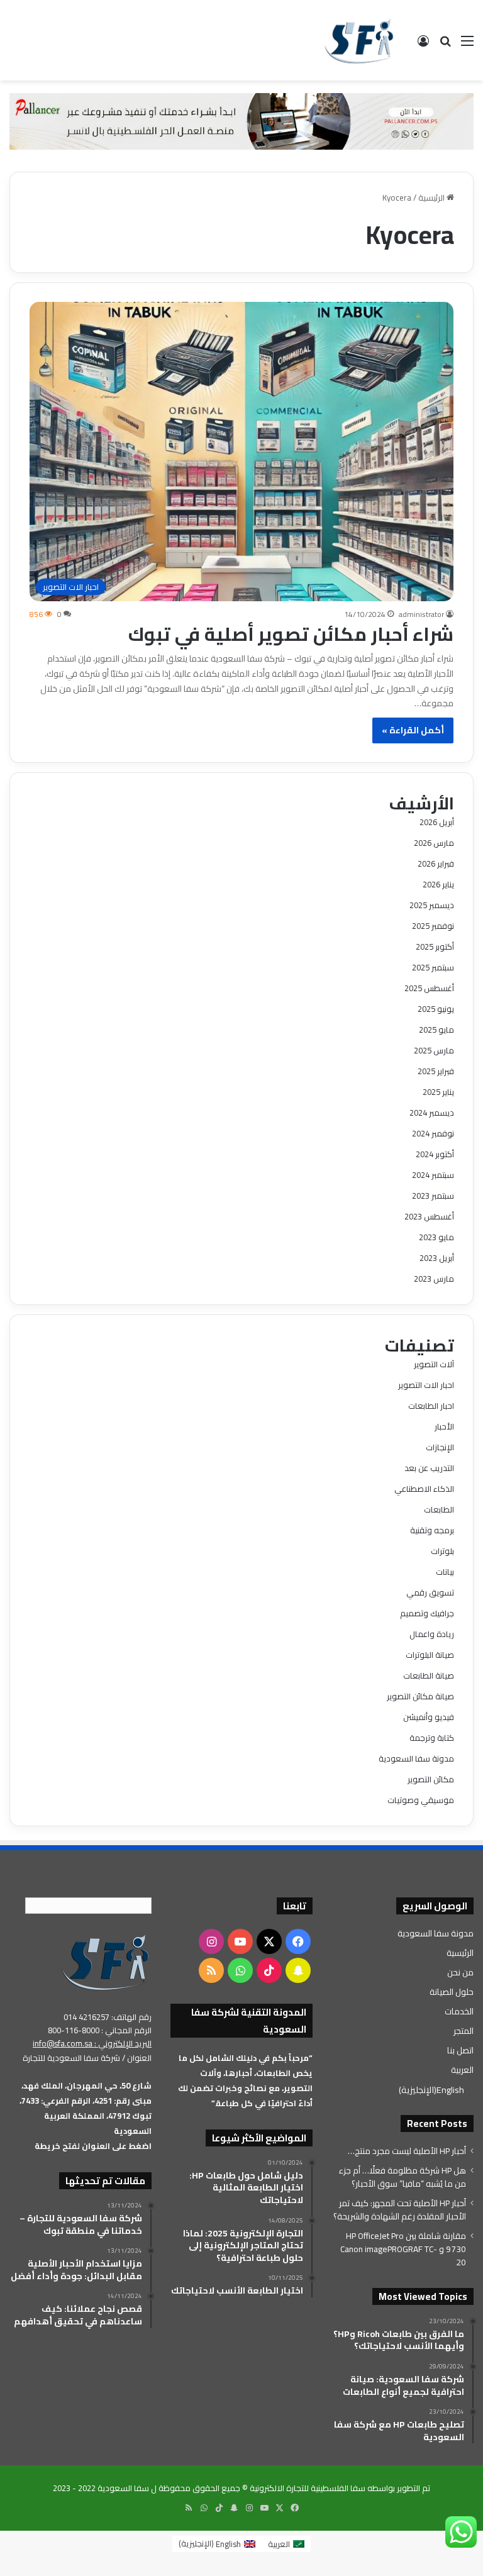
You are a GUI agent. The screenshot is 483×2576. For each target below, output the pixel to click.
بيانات (445, 1572)
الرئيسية (432, 197)
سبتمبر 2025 (433, 967)
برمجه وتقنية (432, 1530)
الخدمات (459, 2011)
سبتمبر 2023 (433, 1196)
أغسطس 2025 (429, 988)
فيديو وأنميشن (429, 1717)
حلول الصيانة (452, 1992)
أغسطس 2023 (429, 1216)
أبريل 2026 (437, 822)
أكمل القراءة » (413, 730)
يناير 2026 (438, 884)
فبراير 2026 (436, 863)
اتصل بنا (460, 2050)
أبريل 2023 (437, 1258)
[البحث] (445, 45)
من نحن (460, 1972)
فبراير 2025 (436, 1071)
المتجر (464, 2031)
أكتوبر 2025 (435, 947)
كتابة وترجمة (432, 1738)
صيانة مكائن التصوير (420, 1696)
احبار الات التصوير (426, 1385)
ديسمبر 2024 (432, 1113)
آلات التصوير (434, 1364)
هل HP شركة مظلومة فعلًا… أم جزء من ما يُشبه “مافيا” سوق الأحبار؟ (402, 2177)
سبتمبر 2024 (433, 1175)
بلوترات (442, 1551)
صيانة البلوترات (430, 1655)
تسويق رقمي (430, 1592)
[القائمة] (467, 45)
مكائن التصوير (431, 1779)
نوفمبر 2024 (433, 1133)
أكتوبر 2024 (435, 1154)
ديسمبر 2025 (432, 905)
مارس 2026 (434, 843)
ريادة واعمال (432, 1634)
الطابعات (439, 1509)
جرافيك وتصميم (427, 1613)
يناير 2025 (438, 1092)
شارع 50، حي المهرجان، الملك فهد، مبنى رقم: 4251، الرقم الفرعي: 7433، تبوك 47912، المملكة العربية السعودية (86, 2108)
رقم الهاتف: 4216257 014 (108, 2017)
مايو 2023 (436, 1237)
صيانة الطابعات (429, 1675)
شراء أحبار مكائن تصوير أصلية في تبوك (291, 634)
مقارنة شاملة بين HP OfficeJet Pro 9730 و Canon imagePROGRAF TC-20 (403, 2249)
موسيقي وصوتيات (421, 1800)
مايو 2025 (436, 1030)
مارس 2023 (434, 1279)
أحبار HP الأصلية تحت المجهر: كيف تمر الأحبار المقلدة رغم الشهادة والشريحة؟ (400, 2210)
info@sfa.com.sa (63, 2043)
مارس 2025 (434, 1050)
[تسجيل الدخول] (423, 45)
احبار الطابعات (431, 1406)
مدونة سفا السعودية (416, 1758)
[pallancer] (241, 120)
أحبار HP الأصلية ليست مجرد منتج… (407, 2151)
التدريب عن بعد (429, 1468)
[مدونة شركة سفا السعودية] (359, 40)
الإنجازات (440, 1447)
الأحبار (444, 1426)
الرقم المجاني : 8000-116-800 (100, 2030)
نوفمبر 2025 (433, 926)
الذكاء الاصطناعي (424, 1489)
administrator (421, 614)
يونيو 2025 (436, 1009)
